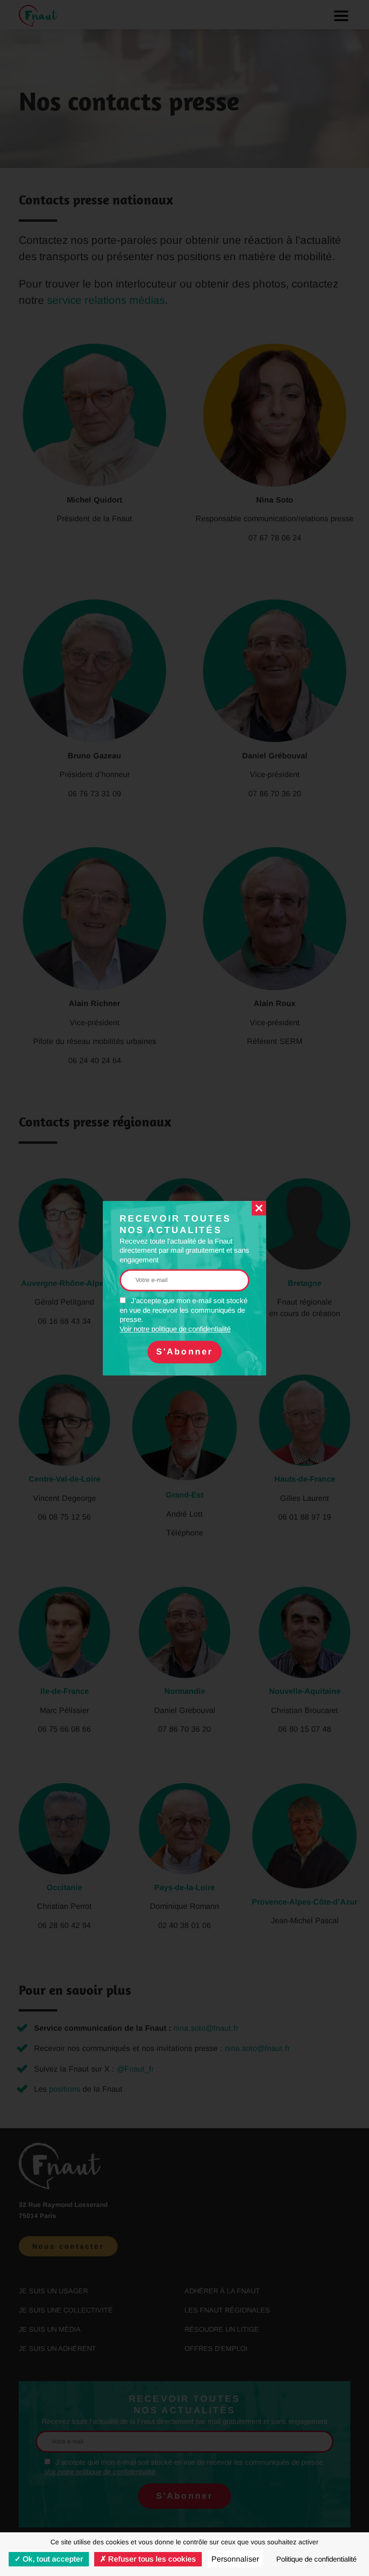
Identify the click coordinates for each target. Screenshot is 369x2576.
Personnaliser (235, 2559)
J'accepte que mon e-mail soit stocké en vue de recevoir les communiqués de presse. (184, 1315)
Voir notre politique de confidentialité (175, 1329)
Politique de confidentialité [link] (316, 2559)
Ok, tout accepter (52, 2559)
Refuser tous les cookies (151, 2559)
